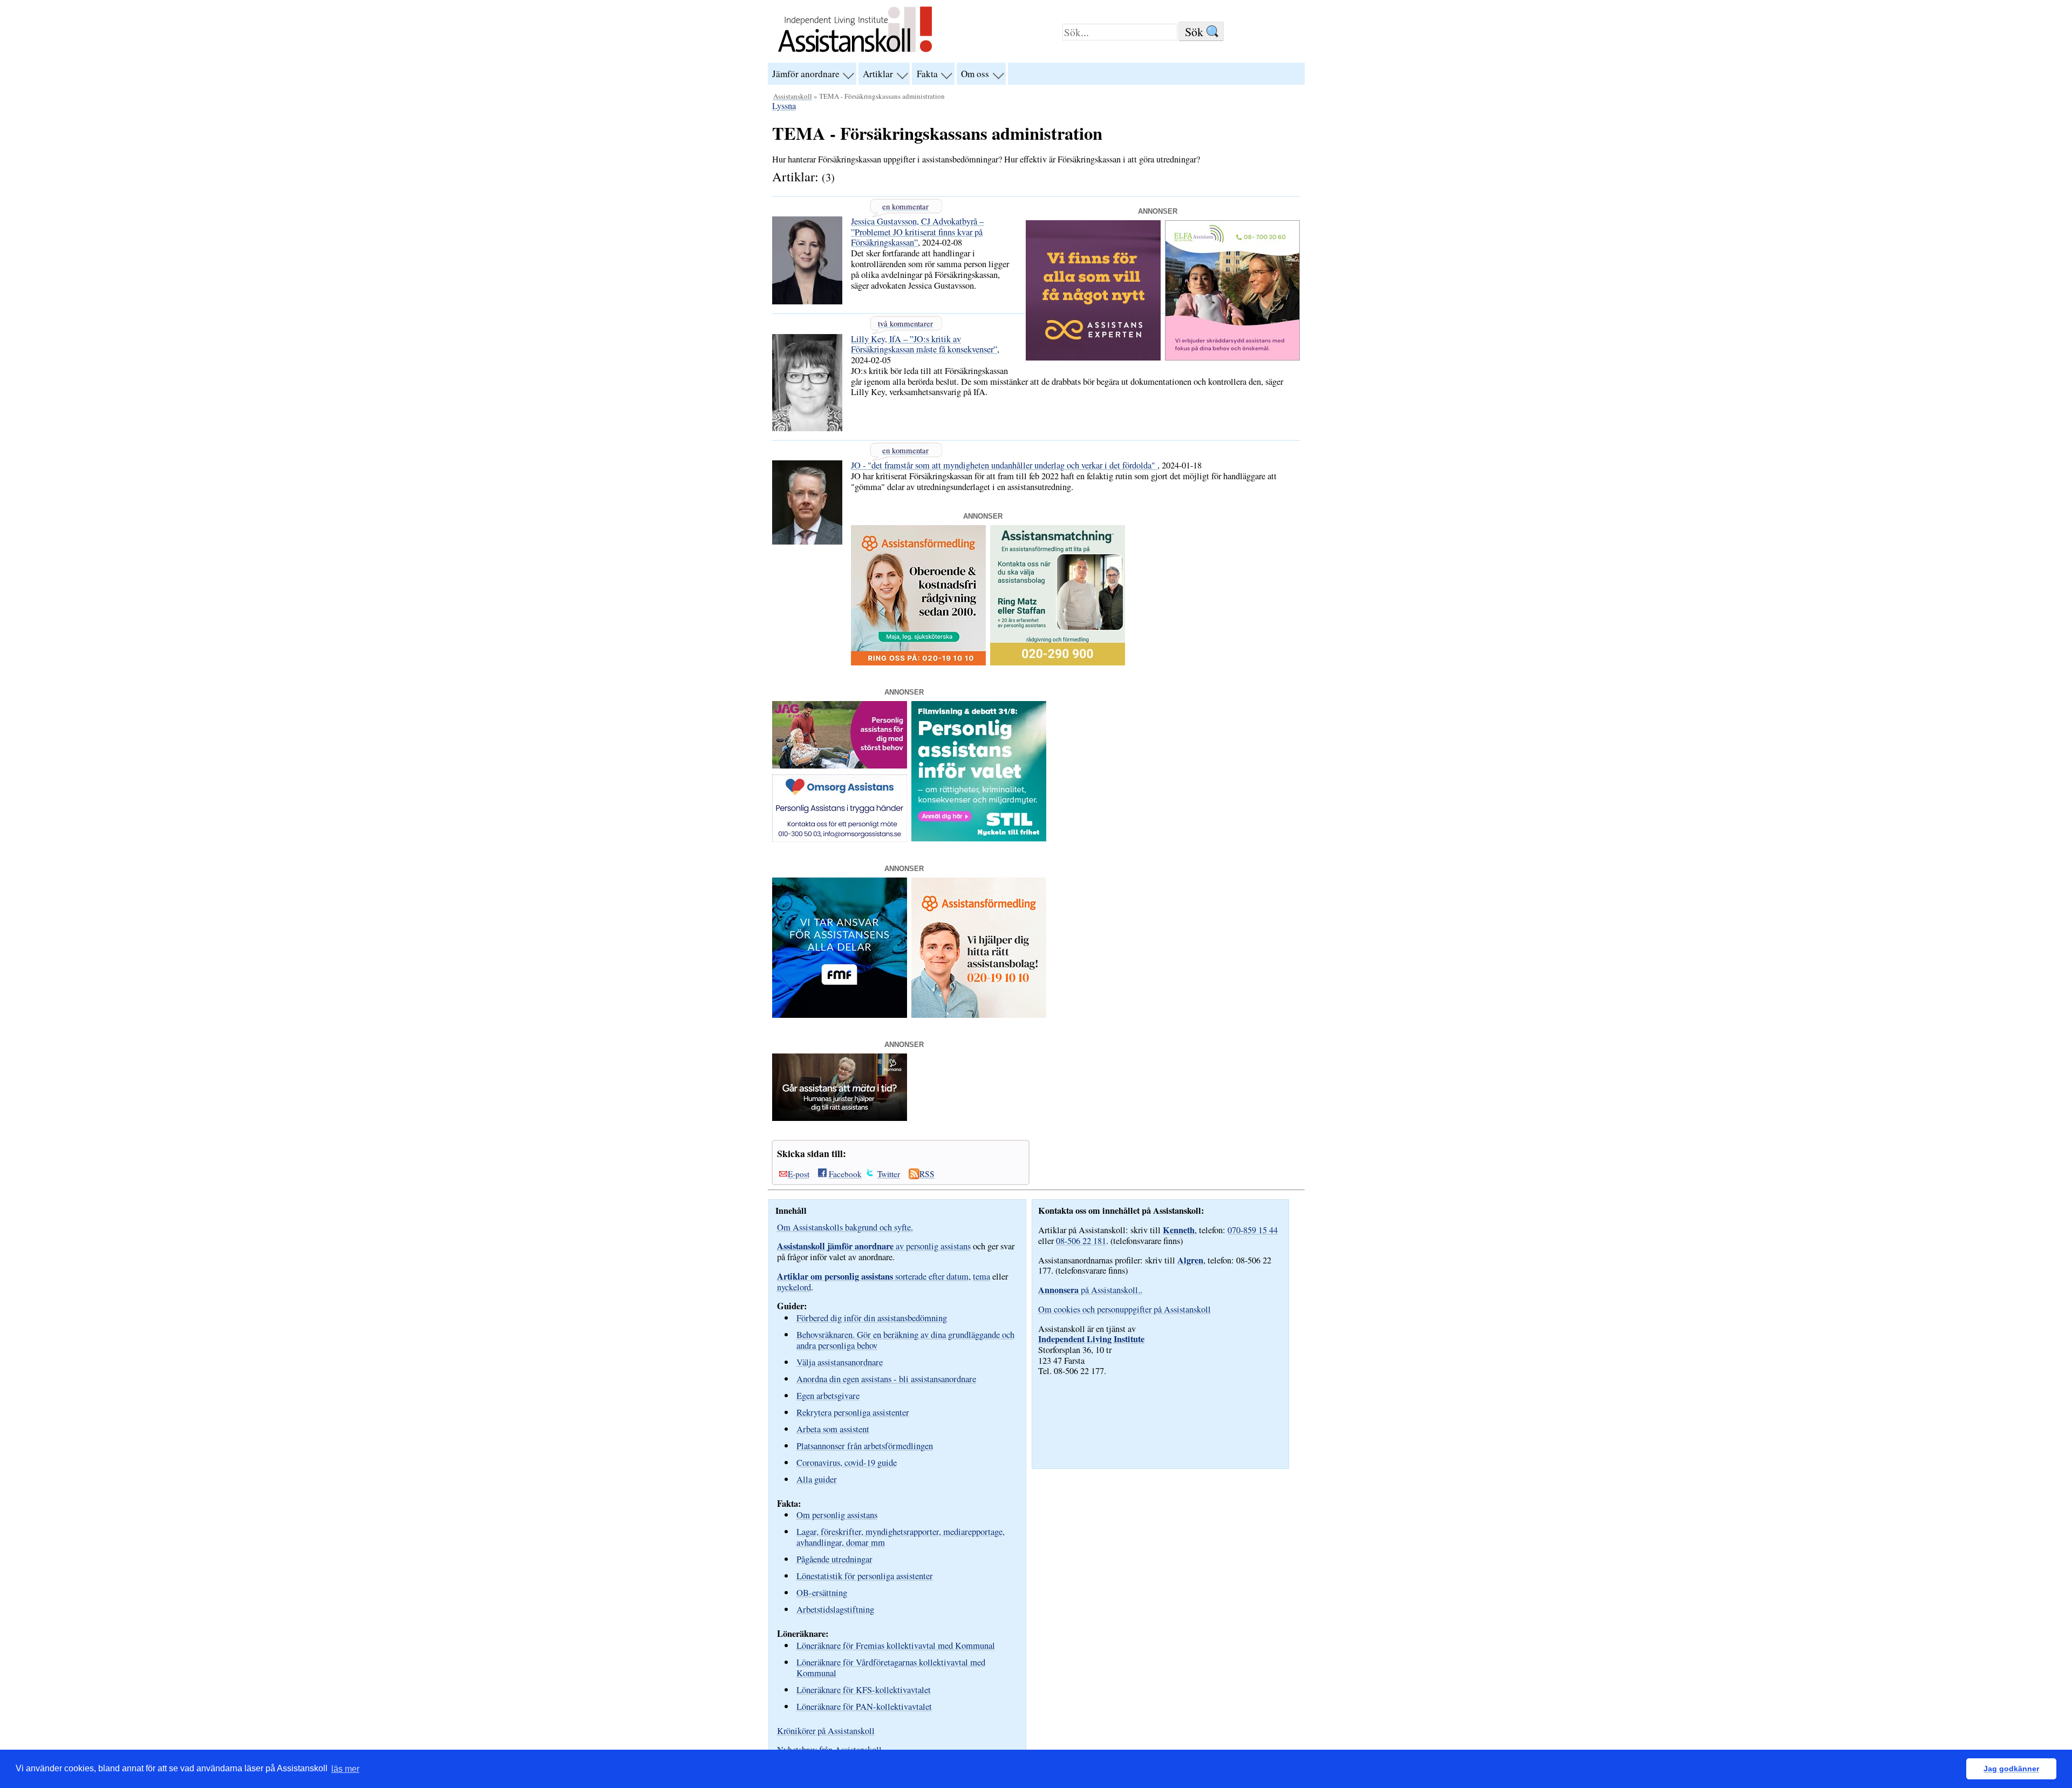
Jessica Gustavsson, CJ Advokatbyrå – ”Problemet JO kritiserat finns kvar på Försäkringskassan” (917, 232)
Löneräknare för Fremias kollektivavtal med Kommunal (896, 1645)
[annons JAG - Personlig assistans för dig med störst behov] (840, 765)
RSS (927, 1174)
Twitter (889, 1174)
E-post (799, 1174)
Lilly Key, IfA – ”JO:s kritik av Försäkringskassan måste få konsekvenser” (924, 344)
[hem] (855, 53)
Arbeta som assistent (833, 1429)
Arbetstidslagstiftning (835, 1609)
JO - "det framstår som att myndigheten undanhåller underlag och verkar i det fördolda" (1004, 465)
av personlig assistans (874, 1246)
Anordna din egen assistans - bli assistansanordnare (886, 1379)
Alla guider (817, 1479)
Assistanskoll (793, 96)
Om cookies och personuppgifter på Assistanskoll (1124, 1309)
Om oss (975, 74)
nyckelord (794, 1287)
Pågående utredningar (834, 1559)
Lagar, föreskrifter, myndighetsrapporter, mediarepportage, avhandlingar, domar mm (901, 1537)
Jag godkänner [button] (2011, 1769)
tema (982, 1276)
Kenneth (1179, 1230)
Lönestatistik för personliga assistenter (865, 1576)
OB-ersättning (822, 1592)
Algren (1190, 1260)
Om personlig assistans (837, 1515)
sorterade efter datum (873, 1276)
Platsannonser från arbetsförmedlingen (865, 1446)
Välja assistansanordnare (840, 1362)
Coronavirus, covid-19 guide (847, 1462)
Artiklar (878, 74)
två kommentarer (905, 323)
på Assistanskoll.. (1090, 1290)
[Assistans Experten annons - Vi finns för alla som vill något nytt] (1093, 357)
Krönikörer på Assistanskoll (826, 1731)
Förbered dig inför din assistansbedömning (872, 1318)
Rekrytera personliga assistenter (853, 1412)
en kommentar (905, 206)
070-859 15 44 (1253, 1230)
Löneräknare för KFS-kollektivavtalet (864, 1690)
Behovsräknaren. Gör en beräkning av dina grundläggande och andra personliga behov (905, 1340)
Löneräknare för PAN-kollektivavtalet (864, 1706)
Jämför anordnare (806, 74)
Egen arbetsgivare (828, 1395)
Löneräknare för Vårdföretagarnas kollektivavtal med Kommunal (891, 1667)
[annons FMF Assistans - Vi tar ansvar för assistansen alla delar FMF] (840, 1015)
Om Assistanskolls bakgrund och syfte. (845, 1227)
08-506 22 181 (1081, 1241)
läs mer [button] (345, 1769)
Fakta (927, 74)
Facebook (845, 1174)
